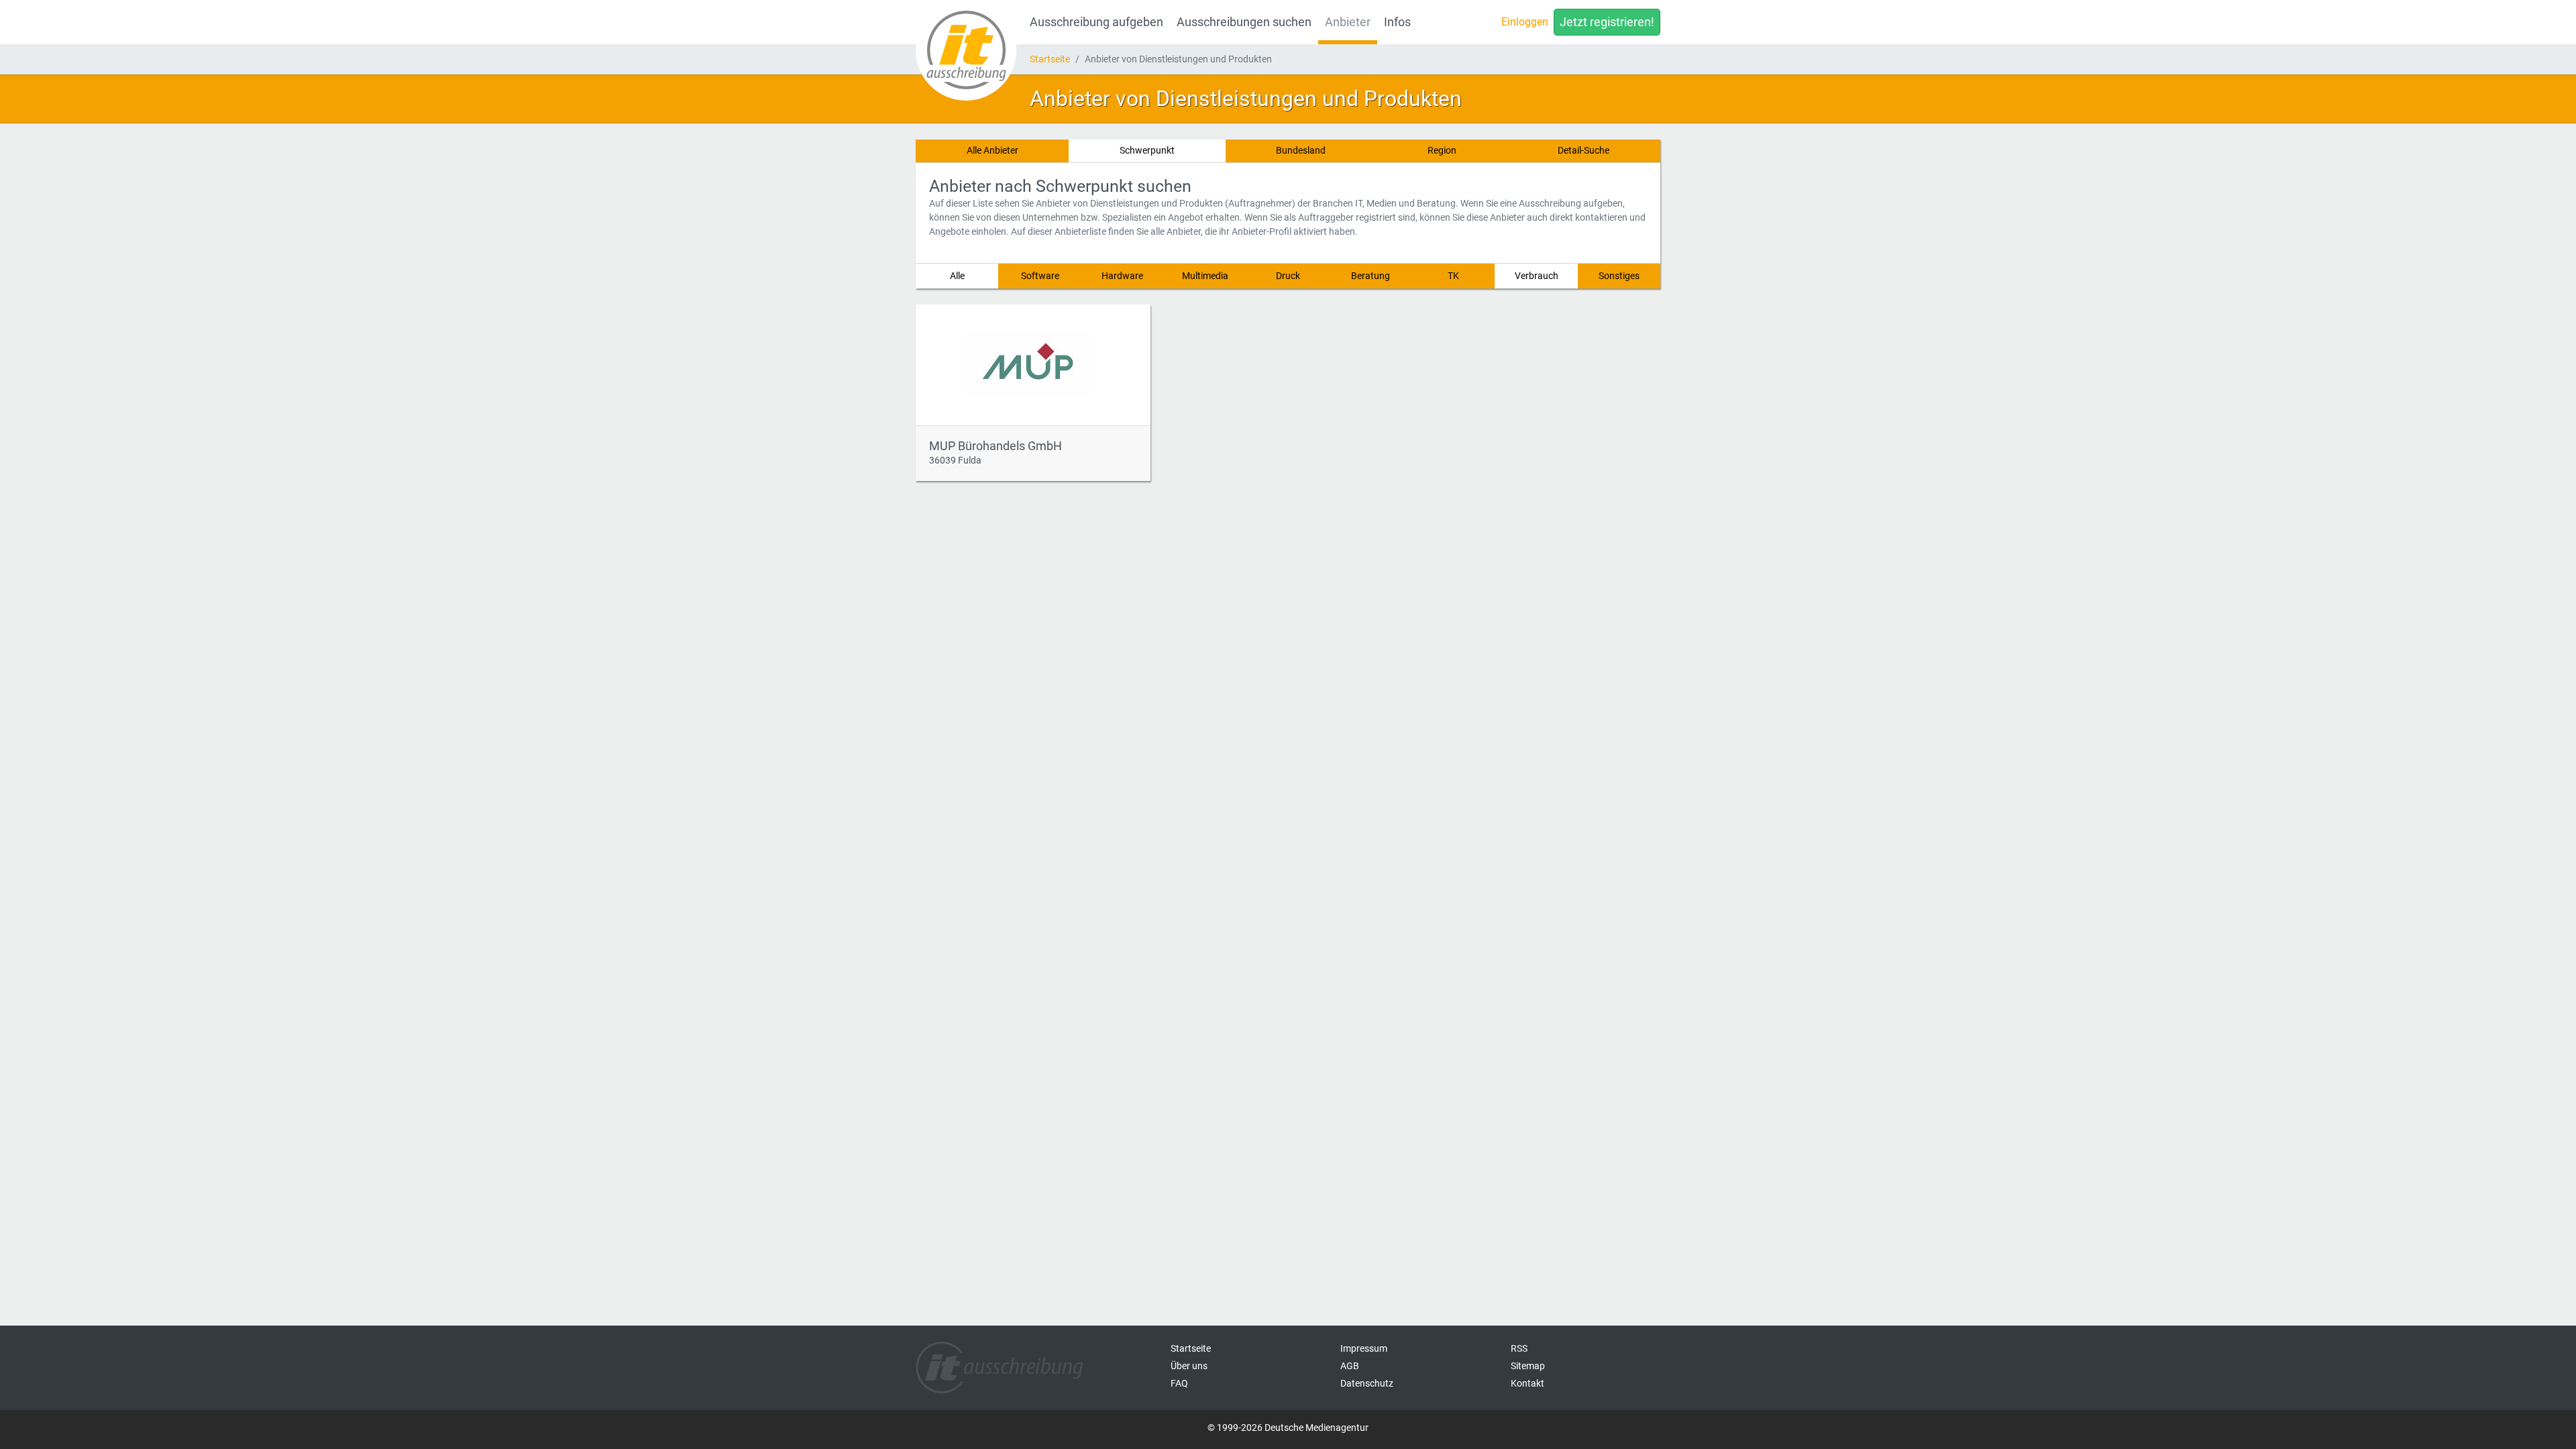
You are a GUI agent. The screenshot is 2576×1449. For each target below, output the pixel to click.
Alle (957, 276)
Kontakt (1527, 1383)
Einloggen (1525, 22)
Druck (1288, 276)
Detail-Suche (1584, 150)
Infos (1397, 22)
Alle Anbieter (992, 150)
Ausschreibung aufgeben (1096, 22)
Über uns (1189, 1366)
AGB (1350, 1366)
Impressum (1364, 1348)
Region (1442, 150)
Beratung (1371, 276)
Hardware (1122, 276)
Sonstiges (1619, 276)
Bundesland (1301, 150)
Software (1040, 276)
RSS (1519, 1348)
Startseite (1050, 59)
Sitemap (1528, 1366)
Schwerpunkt (1147, 150)
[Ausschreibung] (966, 50)
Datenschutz (1367, 1383)
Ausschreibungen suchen (1244, 22)
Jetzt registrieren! (1607, 22)
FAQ (1179, 1383)
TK (1453, 276)
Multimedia (1205, 276)
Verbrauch (1537, 276)
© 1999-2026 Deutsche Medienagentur (1288, 1428)
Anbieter (1348, 22)
